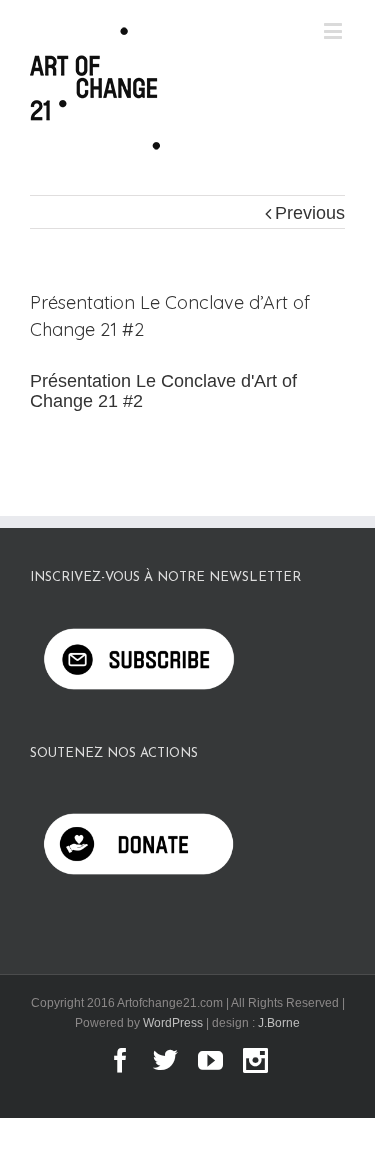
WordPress (173, 1023)
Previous (310, 213)
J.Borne (279, 1023)
